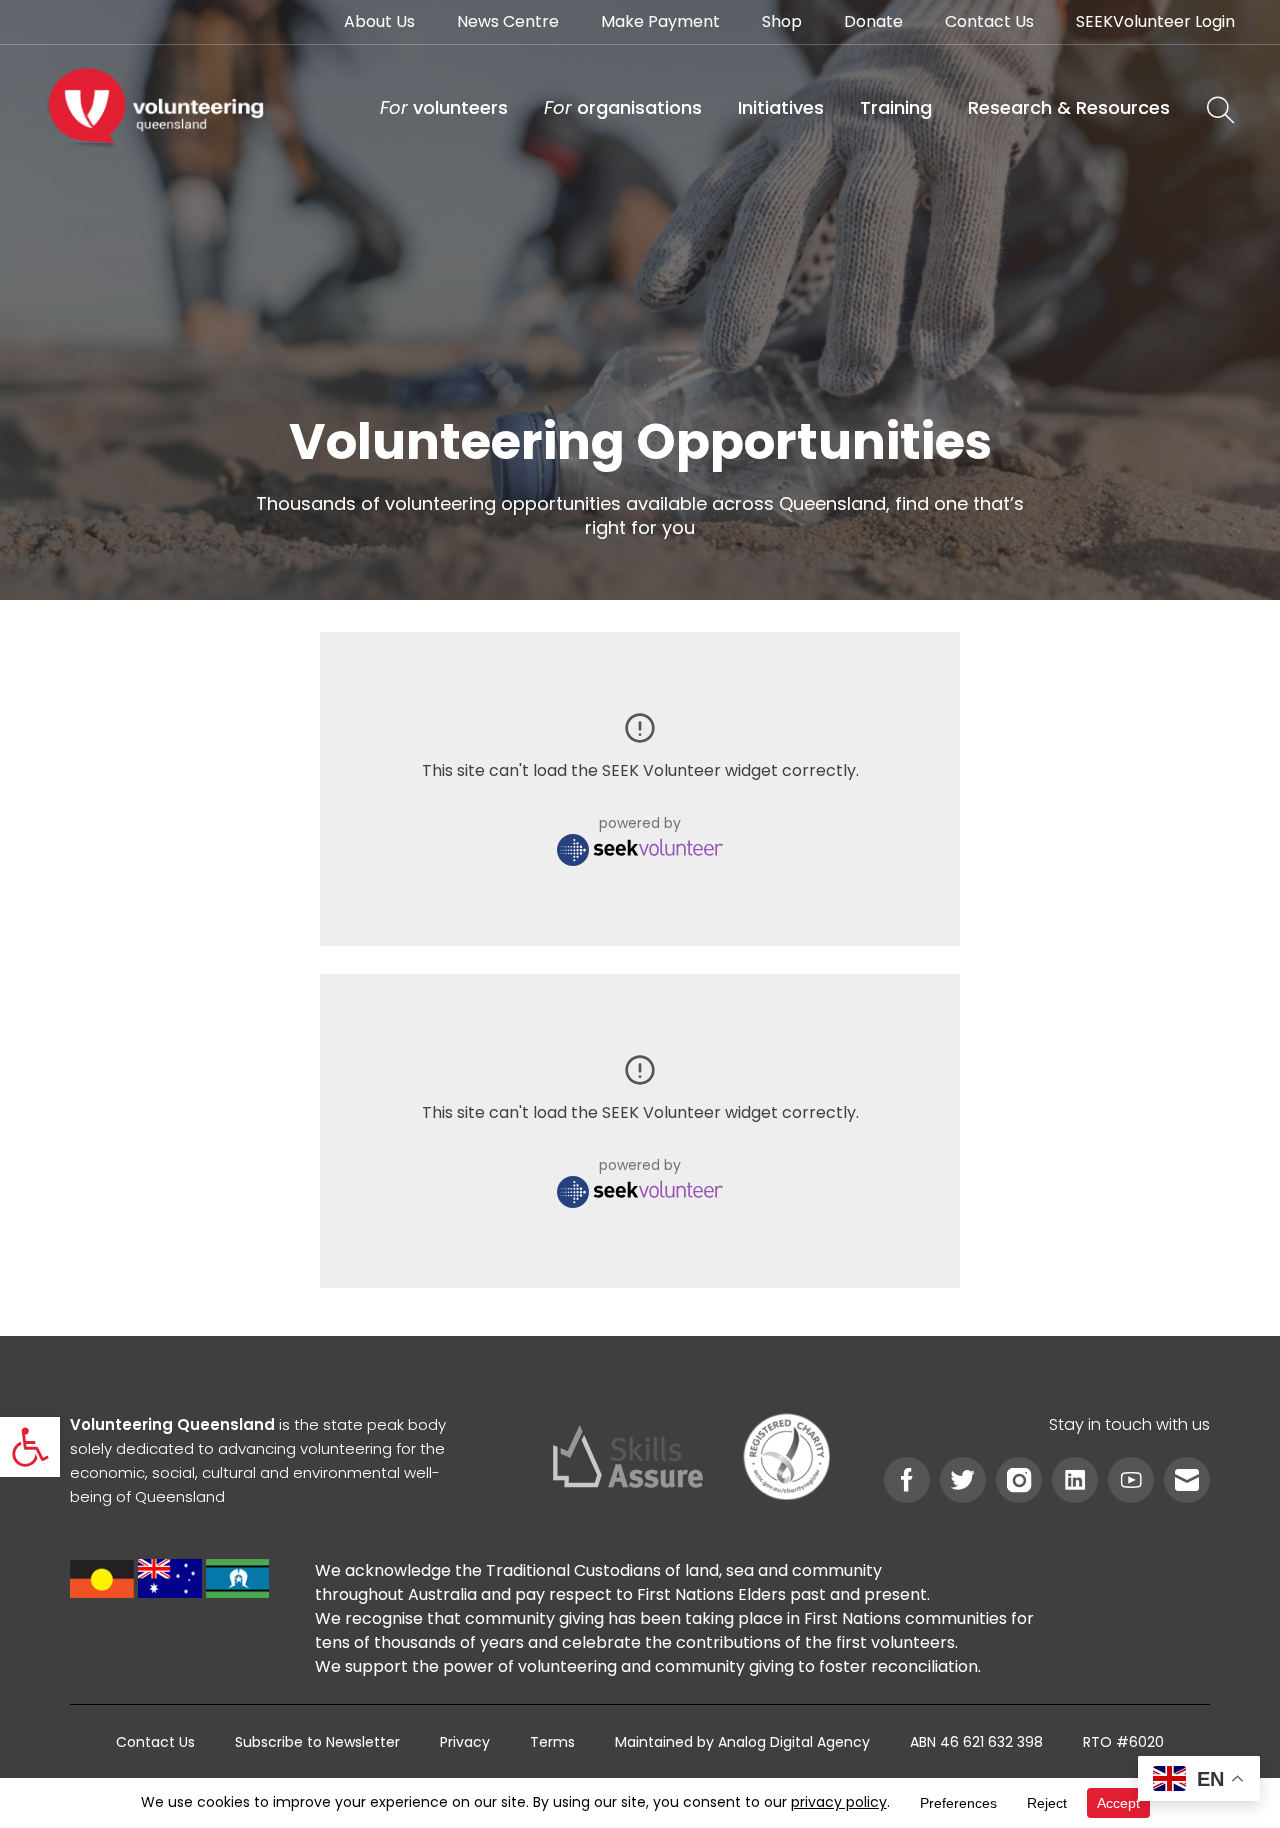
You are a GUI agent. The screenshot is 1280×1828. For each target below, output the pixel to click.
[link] (30, 1447)
